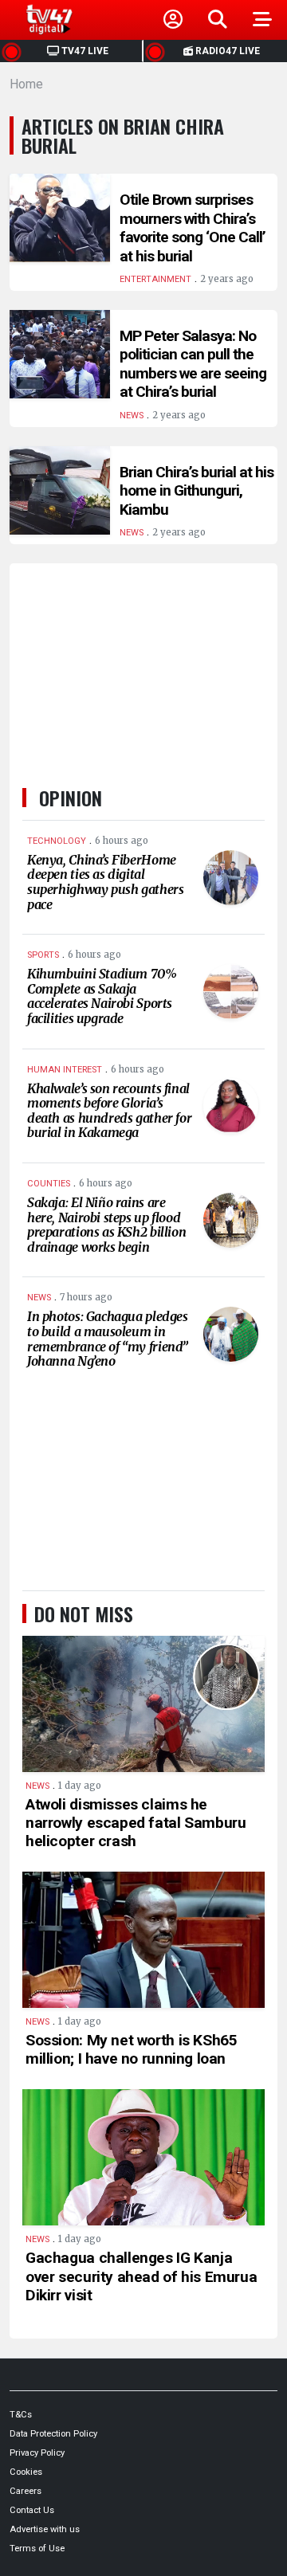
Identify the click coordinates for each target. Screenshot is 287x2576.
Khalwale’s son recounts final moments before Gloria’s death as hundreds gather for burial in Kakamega (109, 1111)
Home (26, 84)
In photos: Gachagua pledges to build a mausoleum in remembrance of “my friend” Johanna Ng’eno (108, 1339)
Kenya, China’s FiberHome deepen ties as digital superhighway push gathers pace (105, 882)
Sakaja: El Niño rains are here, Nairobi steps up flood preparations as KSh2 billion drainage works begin (106, 1225)
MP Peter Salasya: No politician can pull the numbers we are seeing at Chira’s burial (193, 364)
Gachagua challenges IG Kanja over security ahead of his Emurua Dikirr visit (141, 2276)
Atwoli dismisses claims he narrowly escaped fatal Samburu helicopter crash (136, 1823)
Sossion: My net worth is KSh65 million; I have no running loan (131, 2049)
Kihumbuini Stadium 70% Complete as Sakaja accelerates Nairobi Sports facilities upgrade (102, 996)
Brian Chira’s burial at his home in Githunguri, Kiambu (197, 491)
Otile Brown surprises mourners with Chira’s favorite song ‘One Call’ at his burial (193, 228)
